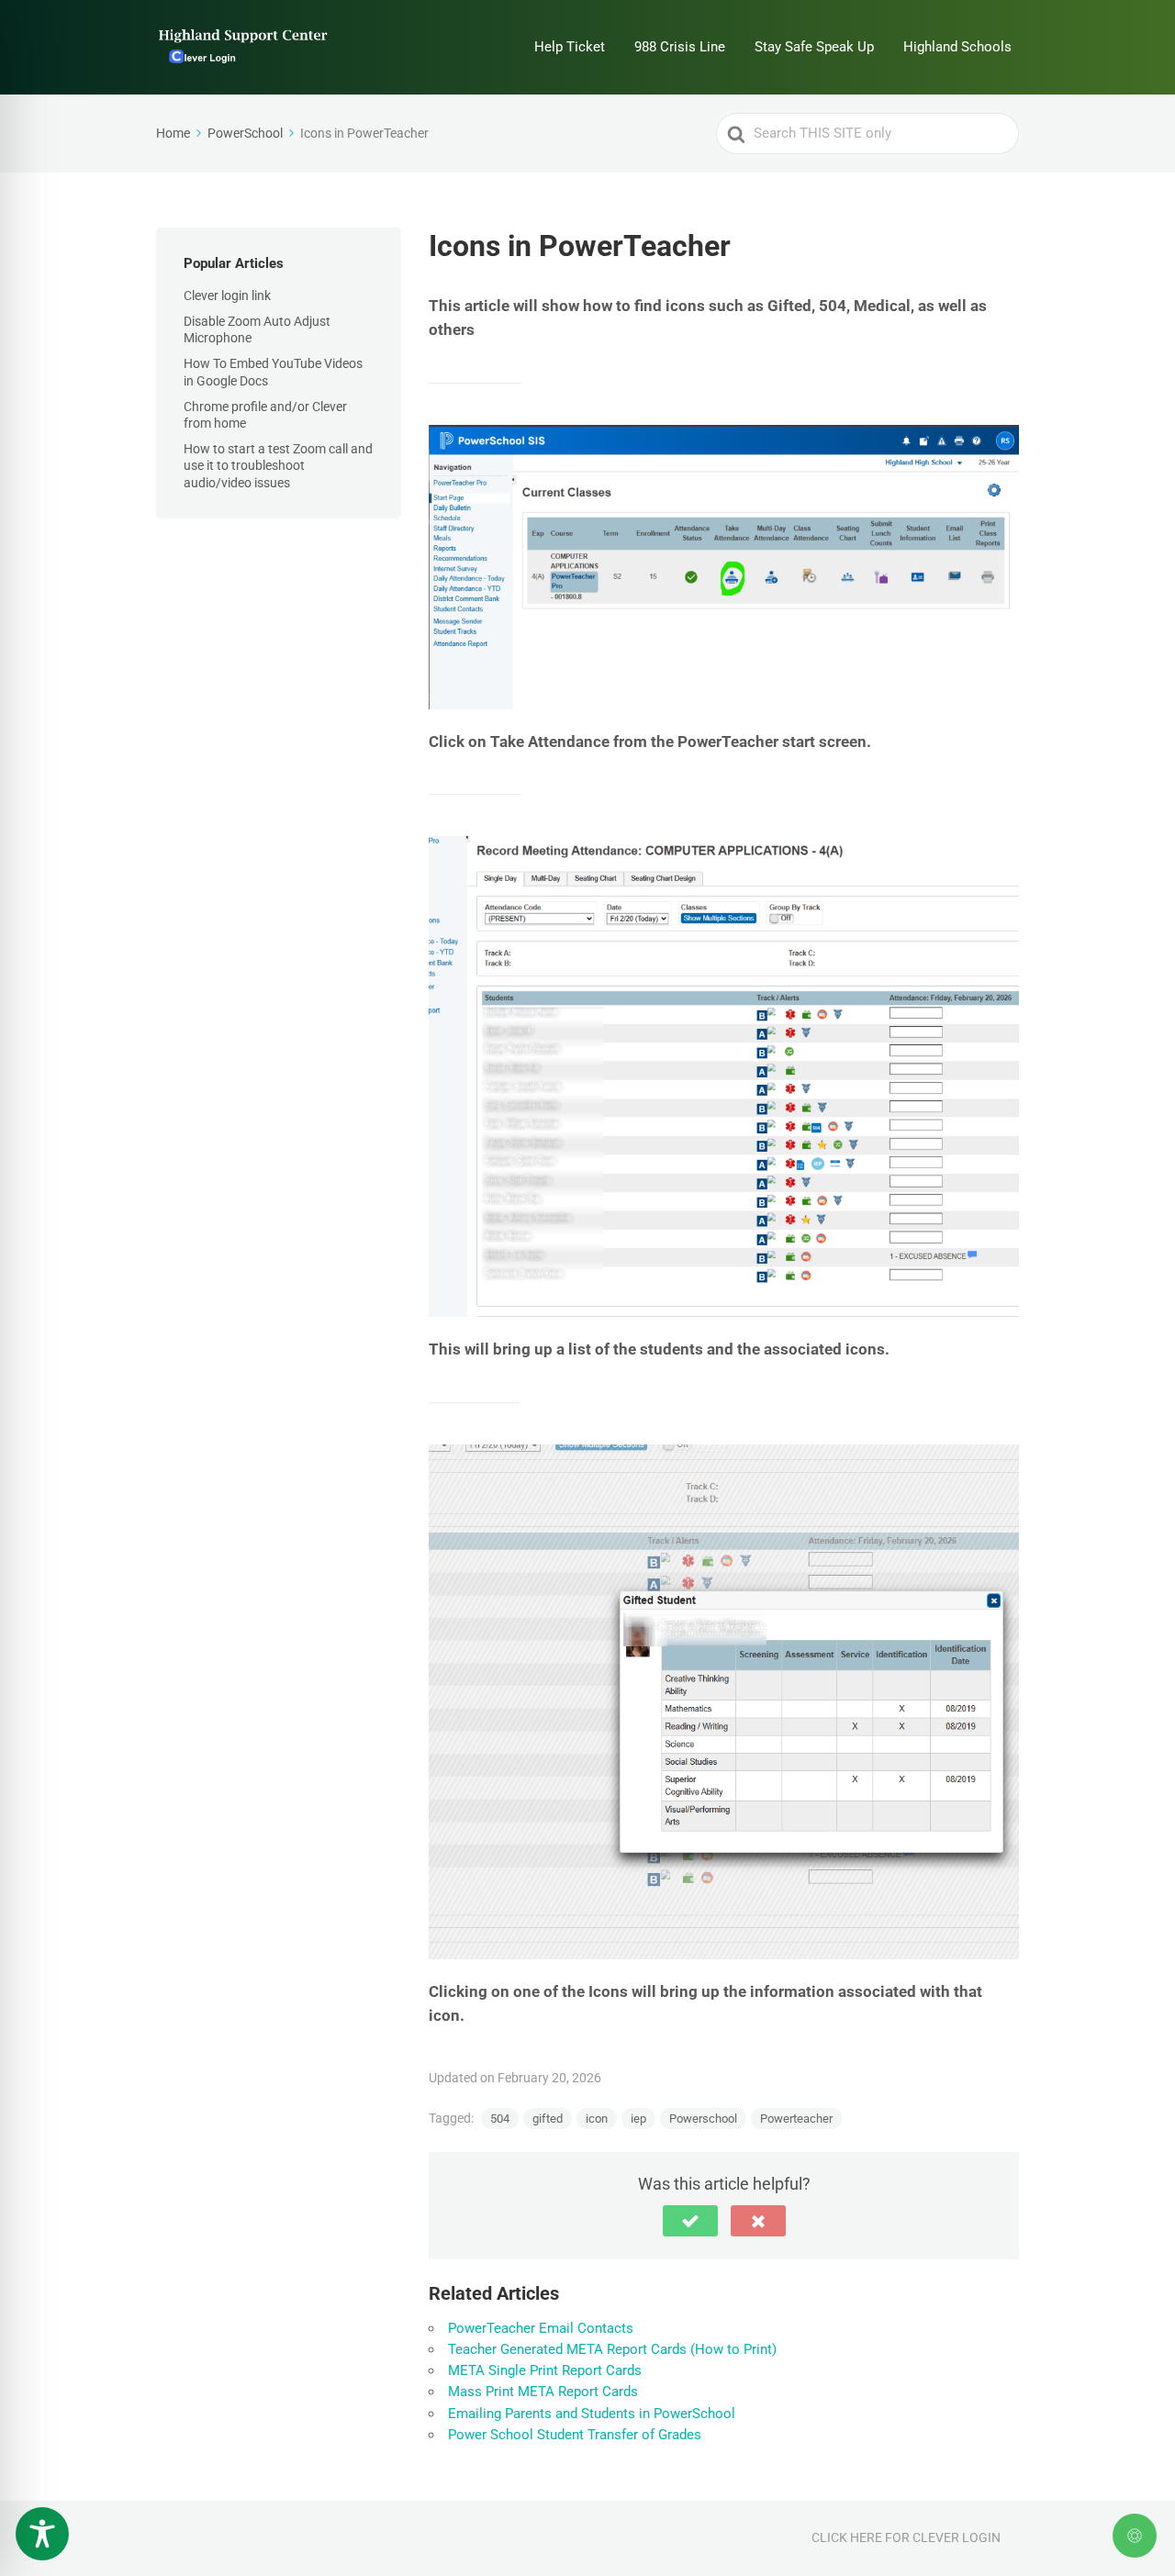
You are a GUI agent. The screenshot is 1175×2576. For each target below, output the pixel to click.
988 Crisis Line (680, 47)
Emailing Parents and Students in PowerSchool (592, 2414)
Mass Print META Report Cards (543, 2392)
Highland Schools (957, 47)
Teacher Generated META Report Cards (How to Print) (612, 2349)
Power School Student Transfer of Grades (575, 2435)
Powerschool (703, 2119)
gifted (548, 2119)
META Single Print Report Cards (545, 2370)
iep (638, 2119)
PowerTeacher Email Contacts (541, 2328)
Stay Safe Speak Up (814, 47)
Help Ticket (570, 47)
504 (500, 2119)
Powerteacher (796, 2119)
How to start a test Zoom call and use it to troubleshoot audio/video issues (278, 465)
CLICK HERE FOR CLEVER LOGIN (906, 2537)
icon (597, 2119)
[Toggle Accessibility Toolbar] (42, 2534)
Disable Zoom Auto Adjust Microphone (257, 329)
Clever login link (227, 296)
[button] (690, 2221)
